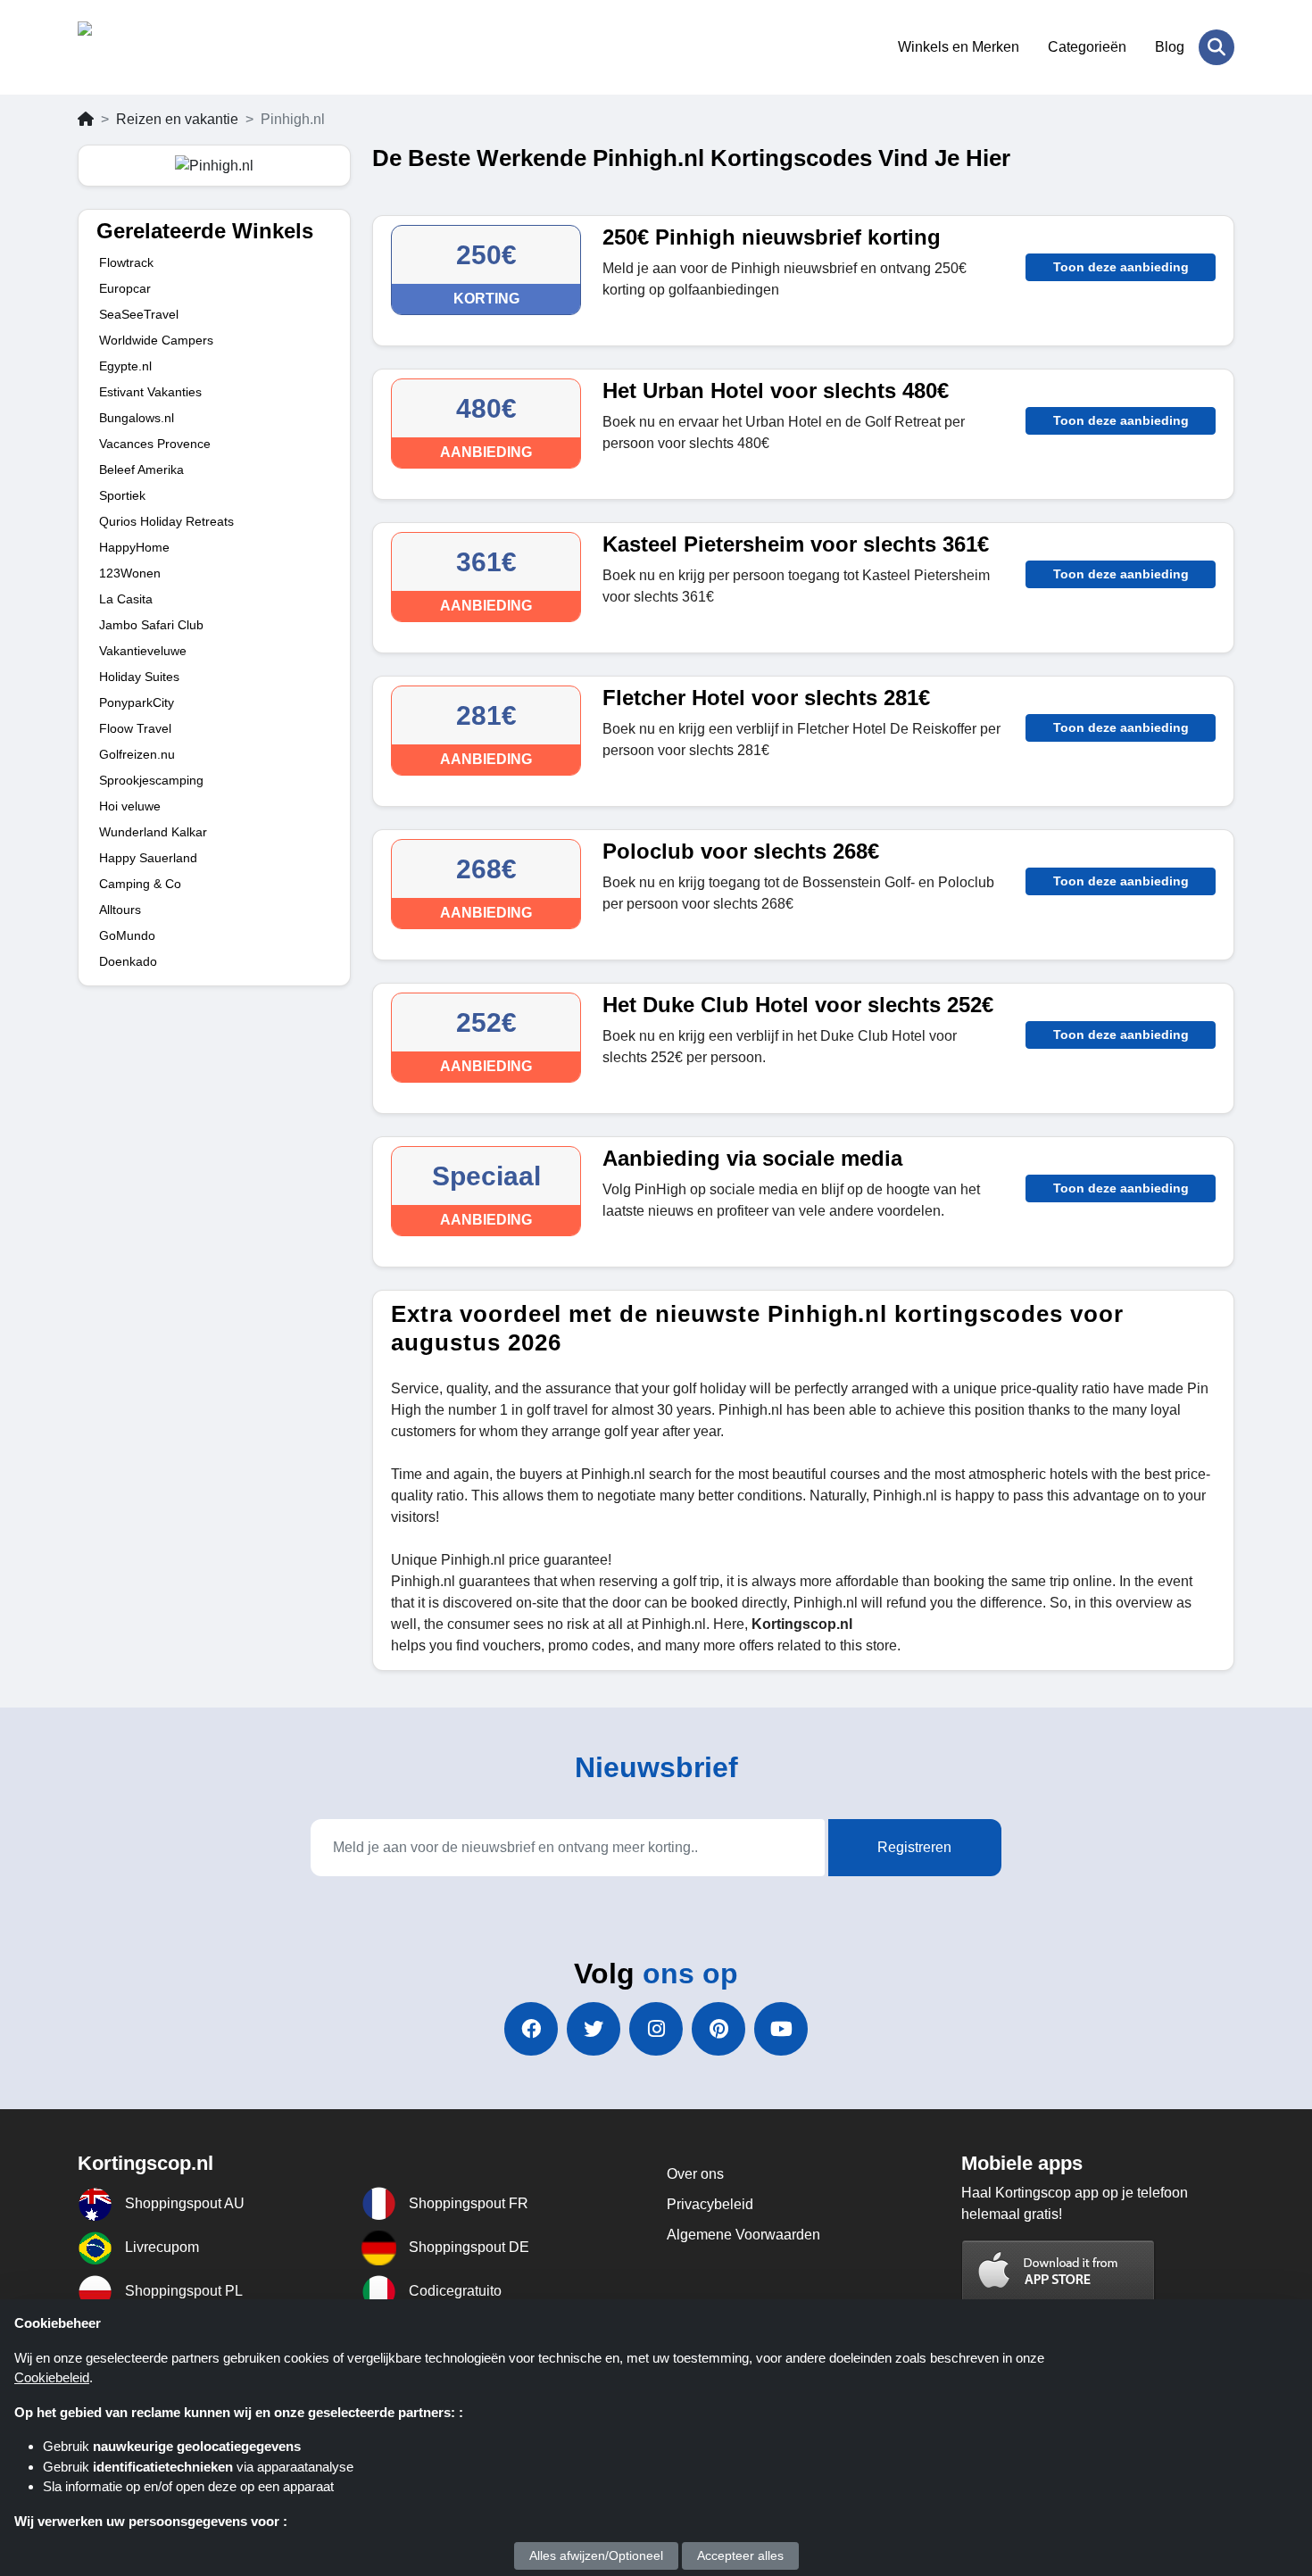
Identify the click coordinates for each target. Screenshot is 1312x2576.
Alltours (120, 910)
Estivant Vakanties (150, 392)
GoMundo (127, 935)
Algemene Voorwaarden (743, 2235)
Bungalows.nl (137, 418)
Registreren (914, 1847)
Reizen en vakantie (177, 119)
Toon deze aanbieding (1121, 267)
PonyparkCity (137, 702)
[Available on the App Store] (1059, 2272)
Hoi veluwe (130, 806)
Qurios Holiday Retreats (166, 521)
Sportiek (122, 495)
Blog (1170, 47)
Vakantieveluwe (143, 651)
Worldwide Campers (156, 340)
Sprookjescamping (151, 780)
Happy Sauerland (148, 858)
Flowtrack (126, 262)
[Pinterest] (718, 2029)
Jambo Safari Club (151, 625)
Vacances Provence (155, 444)
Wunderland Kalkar (153, 832)
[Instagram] (656, 2029)
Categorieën (1087, 47)
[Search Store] (1217, 47)
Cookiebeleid (52, 2377)
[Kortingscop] (165, 47)
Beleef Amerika (141, 469)
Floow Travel (135, 728)
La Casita (126, 599)
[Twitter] (594, 2029)
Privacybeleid (710, 2204)
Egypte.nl (125, 366)
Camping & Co (140, 884)
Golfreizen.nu (137, 754)
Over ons (695, 2174)
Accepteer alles (740, 2555)
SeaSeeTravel (139, 314)
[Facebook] (531, 2029)
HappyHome (134, 547)
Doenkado (128, 961)
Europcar (125, 288)
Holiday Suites (139, 677)
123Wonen (130, 573)
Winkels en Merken (959, 47)
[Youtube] (781, 2029)
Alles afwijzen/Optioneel (596, 2555)
